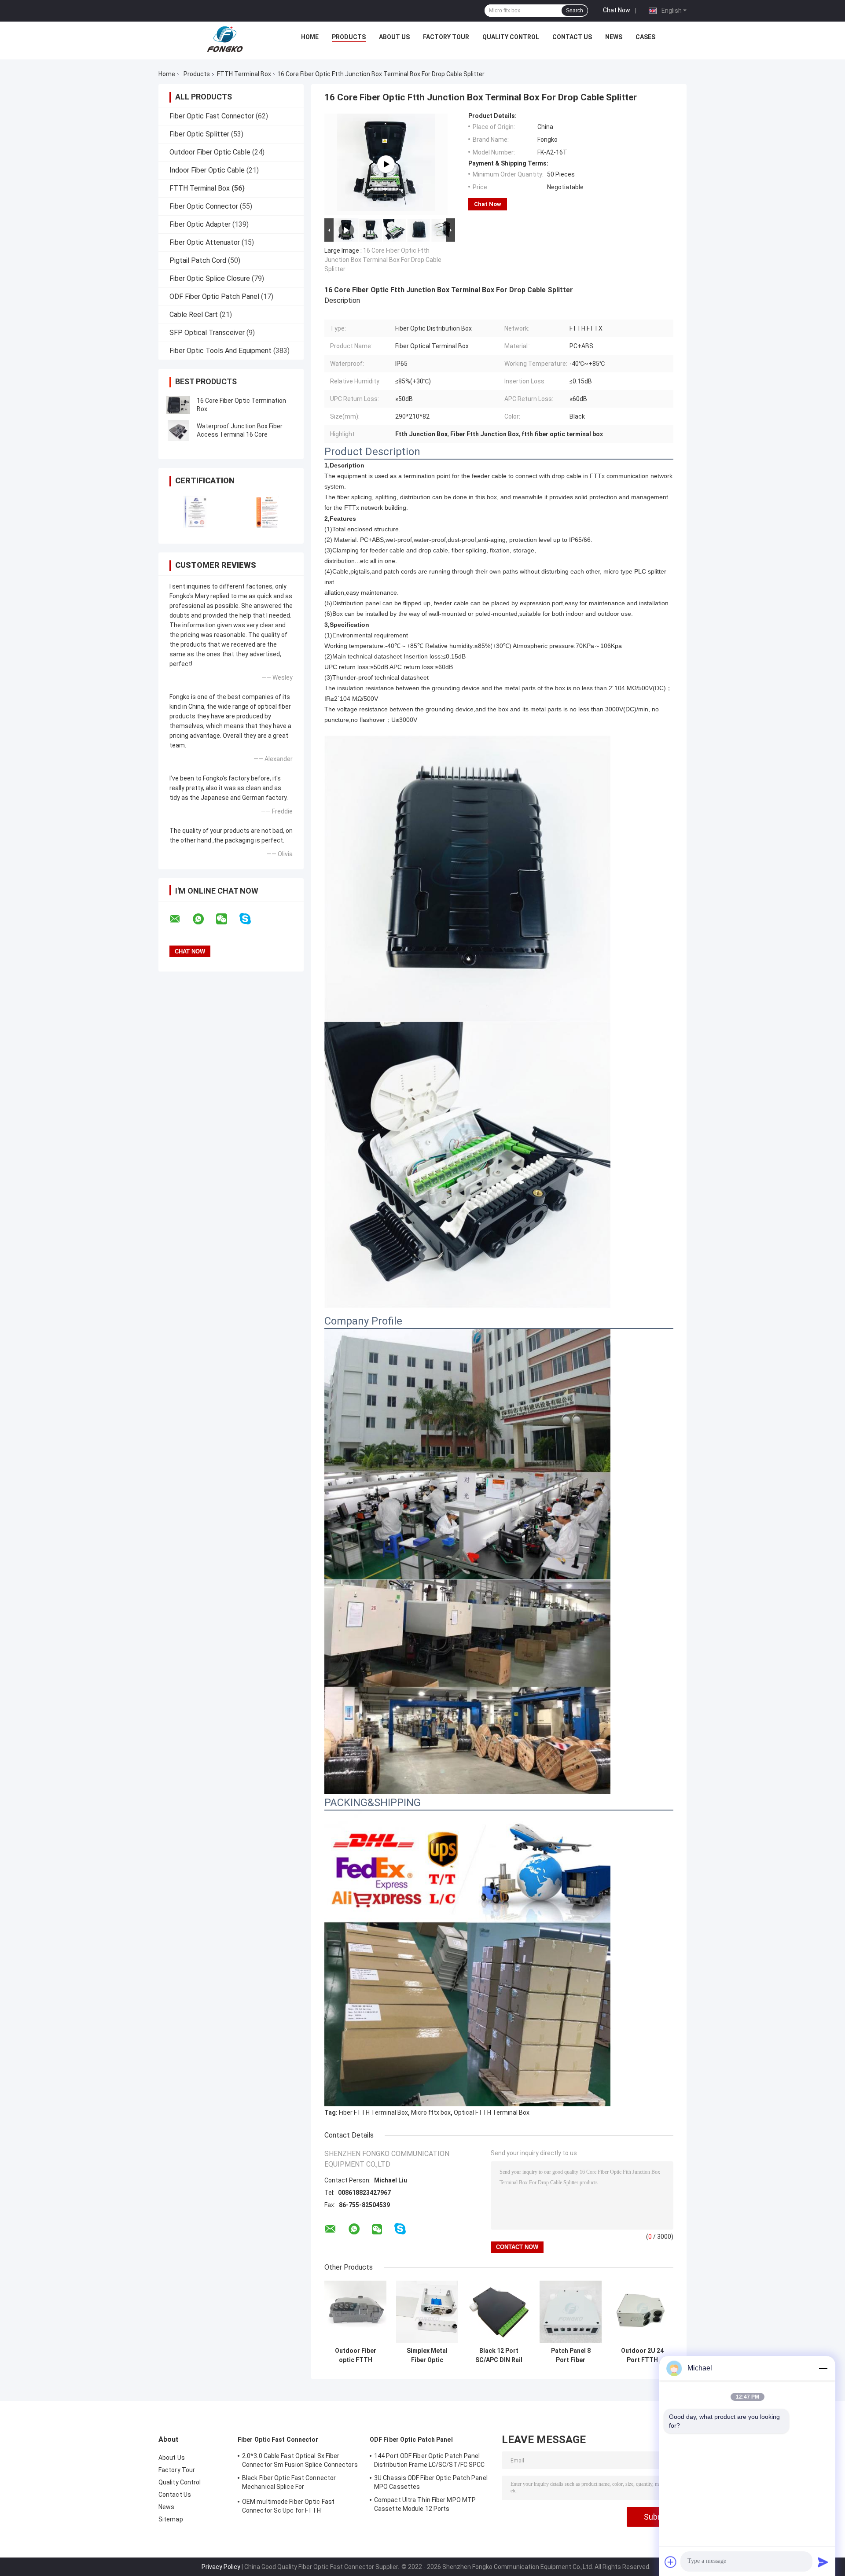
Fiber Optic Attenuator (205, 242)
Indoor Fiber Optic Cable (207, 170)
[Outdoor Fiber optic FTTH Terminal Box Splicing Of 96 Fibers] (355, 2312)
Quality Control (511, 37)
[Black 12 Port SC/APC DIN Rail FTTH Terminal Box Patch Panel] (499, 2312)
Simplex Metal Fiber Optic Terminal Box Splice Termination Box (427, 2355)
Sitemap (171, 2519)
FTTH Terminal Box (244, 74)
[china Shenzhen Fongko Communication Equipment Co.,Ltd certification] (195, 512)
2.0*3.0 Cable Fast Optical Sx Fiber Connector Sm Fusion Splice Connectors (300, 2460)
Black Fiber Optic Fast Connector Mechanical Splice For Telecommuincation (289, 2484)
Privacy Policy (221, 2567)
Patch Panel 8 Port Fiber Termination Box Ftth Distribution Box (571, 2355)
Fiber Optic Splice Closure (210, 278)
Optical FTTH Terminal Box (492, 2112)
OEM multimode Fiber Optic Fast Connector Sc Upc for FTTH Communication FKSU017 (288, 2507)
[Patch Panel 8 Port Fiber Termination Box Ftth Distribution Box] (571, 2312)
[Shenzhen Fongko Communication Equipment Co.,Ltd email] (180, 919)
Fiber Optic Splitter (199, 134)
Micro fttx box (431, 2112)
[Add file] (671, 2562)
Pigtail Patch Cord (198, 260)
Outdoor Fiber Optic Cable (210, 152)
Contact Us (572, 37)
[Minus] (823, 2368)
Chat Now (617, 10)
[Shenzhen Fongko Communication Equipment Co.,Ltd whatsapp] (204, 919)
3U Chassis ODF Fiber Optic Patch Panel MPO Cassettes (431, 2482)
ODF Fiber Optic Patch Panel (214, 296)
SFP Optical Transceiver (207, 333)
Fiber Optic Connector (204, 206)
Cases (645, 37)
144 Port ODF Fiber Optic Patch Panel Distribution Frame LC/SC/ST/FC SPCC (430, 2460)
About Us (394, 37)
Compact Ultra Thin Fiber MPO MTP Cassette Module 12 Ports (425, 2504)
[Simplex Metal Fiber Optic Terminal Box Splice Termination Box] (427, 2312)
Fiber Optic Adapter (200, 224)
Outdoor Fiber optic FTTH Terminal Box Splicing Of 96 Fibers (356, 2355)
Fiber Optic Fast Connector (212, 116)
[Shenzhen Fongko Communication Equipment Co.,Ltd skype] (251, 919)
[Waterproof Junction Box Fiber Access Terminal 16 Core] (178, 431)
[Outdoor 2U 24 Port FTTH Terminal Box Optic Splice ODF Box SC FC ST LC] (642, 2312)
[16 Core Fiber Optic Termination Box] (178, 405)
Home (310, 37)
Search (575, 11)
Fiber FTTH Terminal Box (373, 2112)
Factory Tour (446, 37)
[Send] (823, 2562)
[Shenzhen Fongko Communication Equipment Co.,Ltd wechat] (227, 919)
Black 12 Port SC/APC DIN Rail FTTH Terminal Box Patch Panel (499, 2355)
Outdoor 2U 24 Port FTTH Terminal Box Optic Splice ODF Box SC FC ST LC (642, 2355)
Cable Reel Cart (194, 315)
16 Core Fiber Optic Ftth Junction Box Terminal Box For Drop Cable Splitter (383, 260)
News (614, 37)
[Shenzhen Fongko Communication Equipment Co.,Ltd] (225, 39)
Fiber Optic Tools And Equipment (220, 351)
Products (349, 37)
